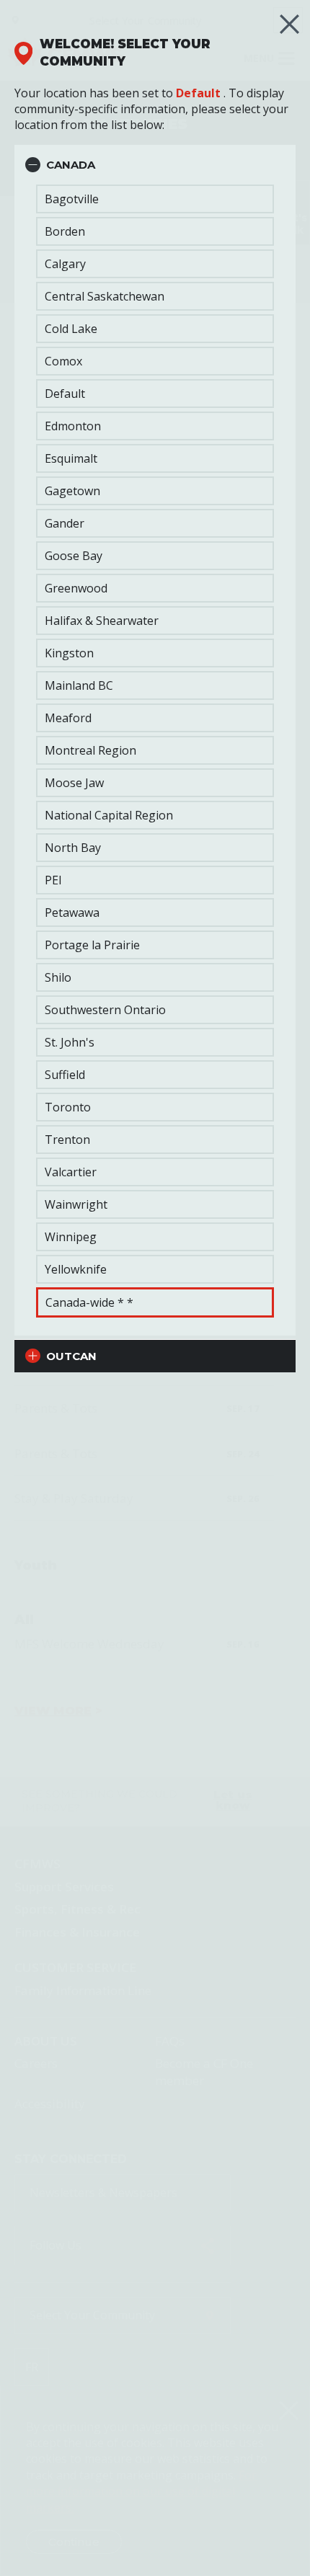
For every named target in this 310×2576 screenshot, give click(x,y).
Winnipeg (71, 1237)
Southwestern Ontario (105, 1010)
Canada (71, 165)
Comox (63, 361)
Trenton (67, 1140)
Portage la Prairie (92, 945)
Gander (65, 523)
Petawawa (72, 912)
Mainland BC (79, 685)
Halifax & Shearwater (102, 621)
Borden (65, 231)
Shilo (58, 977)
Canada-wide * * (89, 1302)
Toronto (68, 1107)
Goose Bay (74, 556)
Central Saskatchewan (105, 296)
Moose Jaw (74, 783)
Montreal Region (90, 750)
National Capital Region (109, 815)
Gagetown (72, 491)
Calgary (65, 264)
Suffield (65, 1075)
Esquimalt (71, 458)
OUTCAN (71, 1356)
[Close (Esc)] (289, 24)
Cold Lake (71, 329)
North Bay (73, 848)
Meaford (68, 718)
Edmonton (73, 426)
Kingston (69, 653)
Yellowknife (76, 1269)
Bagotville (72, 199)
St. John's (70, 1042)
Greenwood (76, 588)
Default (198, 93)
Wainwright (76, 1204)
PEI (53, 880)
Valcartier (71, 1172)
